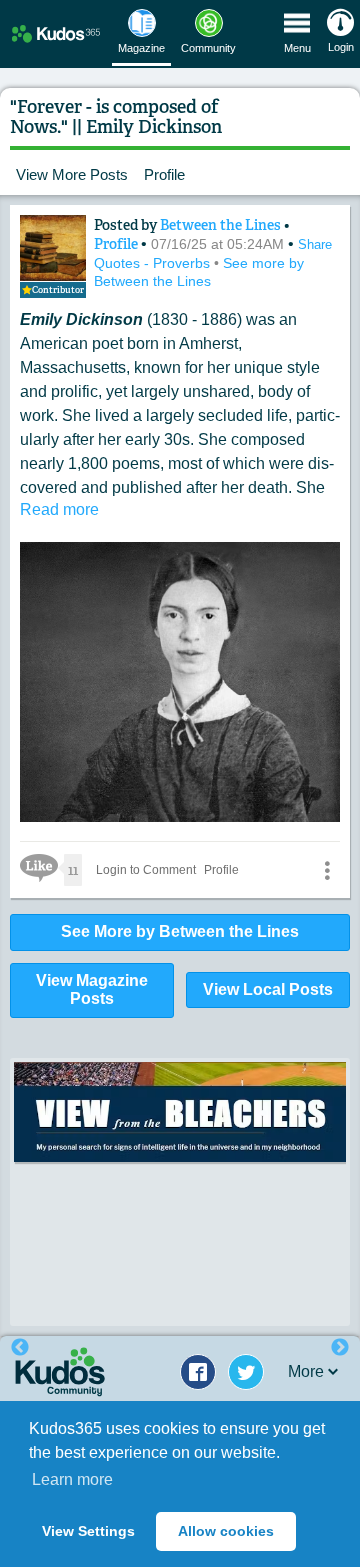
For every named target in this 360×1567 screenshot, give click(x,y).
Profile (164, 174)
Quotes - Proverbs (154, 263)
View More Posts (72, 174)
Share (315, 244)
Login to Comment (146, 870)
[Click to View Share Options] (327, 870)
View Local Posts (268, 989)
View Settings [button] (88, 1531)
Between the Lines (222, 225)
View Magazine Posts (92, 990)
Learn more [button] (72, 1479)
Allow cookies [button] (226, 1531)
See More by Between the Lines (180, 931)
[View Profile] (53, 248)
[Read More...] (180, 1112)
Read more (59, 509)
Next (340, 1348)
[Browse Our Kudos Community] (56, 33)
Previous (20, 1348)
